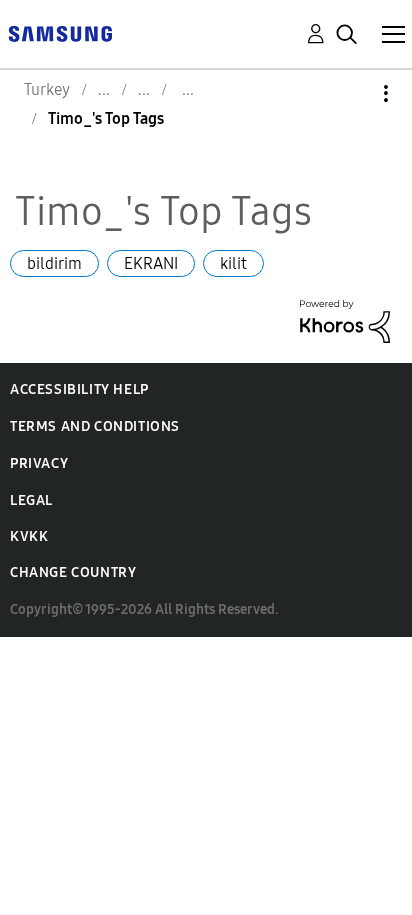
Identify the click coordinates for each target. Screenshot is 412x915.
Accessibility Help (79, 389)
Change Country (73, 572)
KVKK (29, 536)
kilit (233, 263)
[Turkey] (60, 32)
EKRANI (151, 263)
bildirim (54, 263)
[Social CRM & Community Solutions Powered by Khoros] (345, 319)
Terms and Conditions (95, 426)
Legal (31, 500)
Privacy (39, 463)
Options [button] (352, 93)
